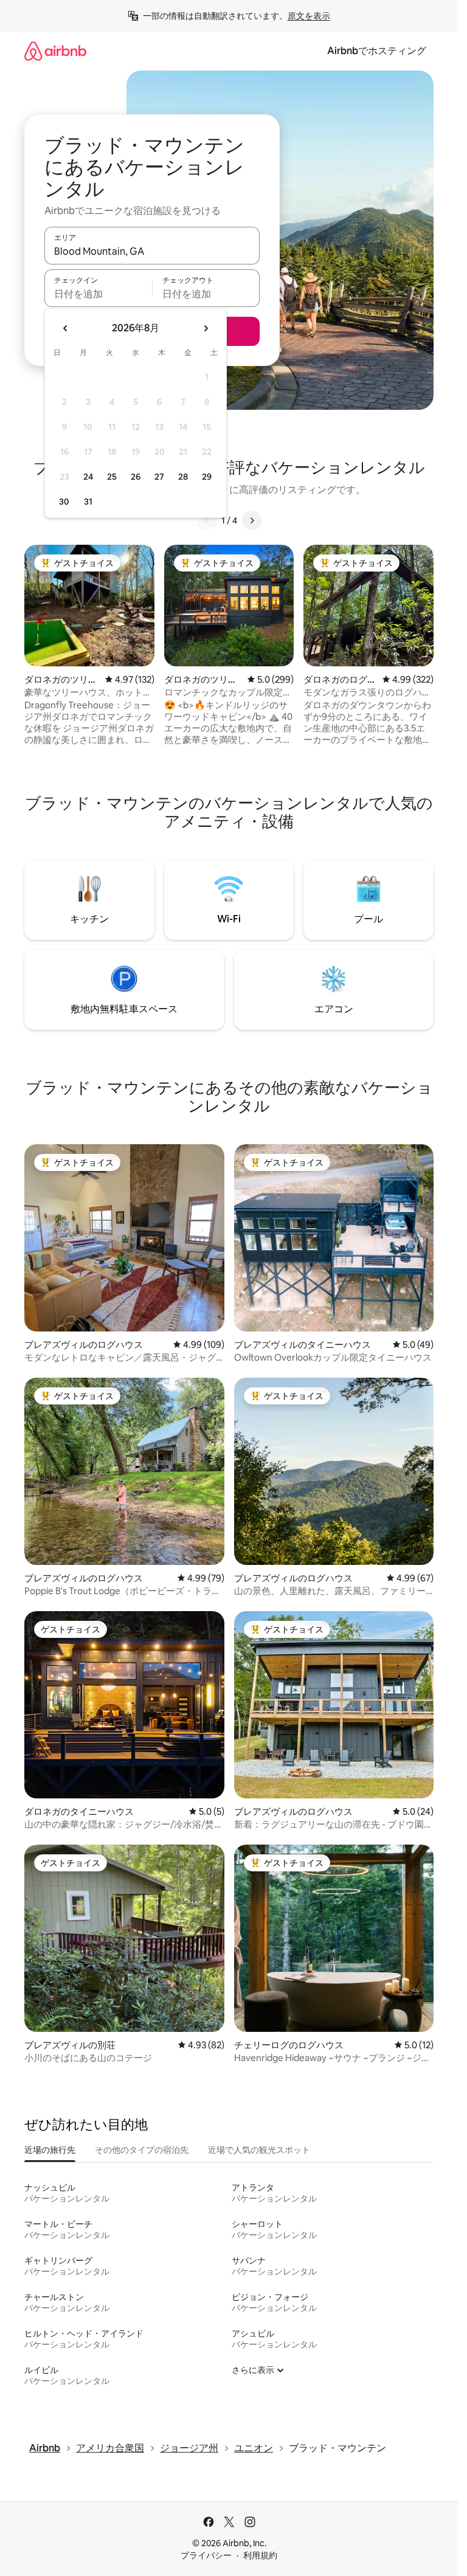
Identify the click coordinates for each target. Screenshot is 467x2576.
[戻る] (207, 520)
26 (136, 477)
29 (207, 477)
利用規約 (260, 2555)
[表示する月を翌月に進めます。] (206, 328)
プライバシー (206, 2555)
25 (112, 477)
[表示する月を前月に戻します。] (66, 328)
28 (183, 477)
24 (88, 477)
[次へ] (252, 520)
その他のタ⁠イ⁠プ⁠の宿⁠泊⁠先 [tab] (142, 2150)
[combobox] (152, 251)
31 (88, 502)
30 (64, 502)
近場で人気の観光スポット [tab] (259, 2150)
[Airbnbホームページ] (55, 51)
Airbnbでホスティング (377, 51)
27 (159, 477)
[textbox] (98, 294)
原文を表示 (309, 16)
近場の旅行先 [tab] (50, 2150)
